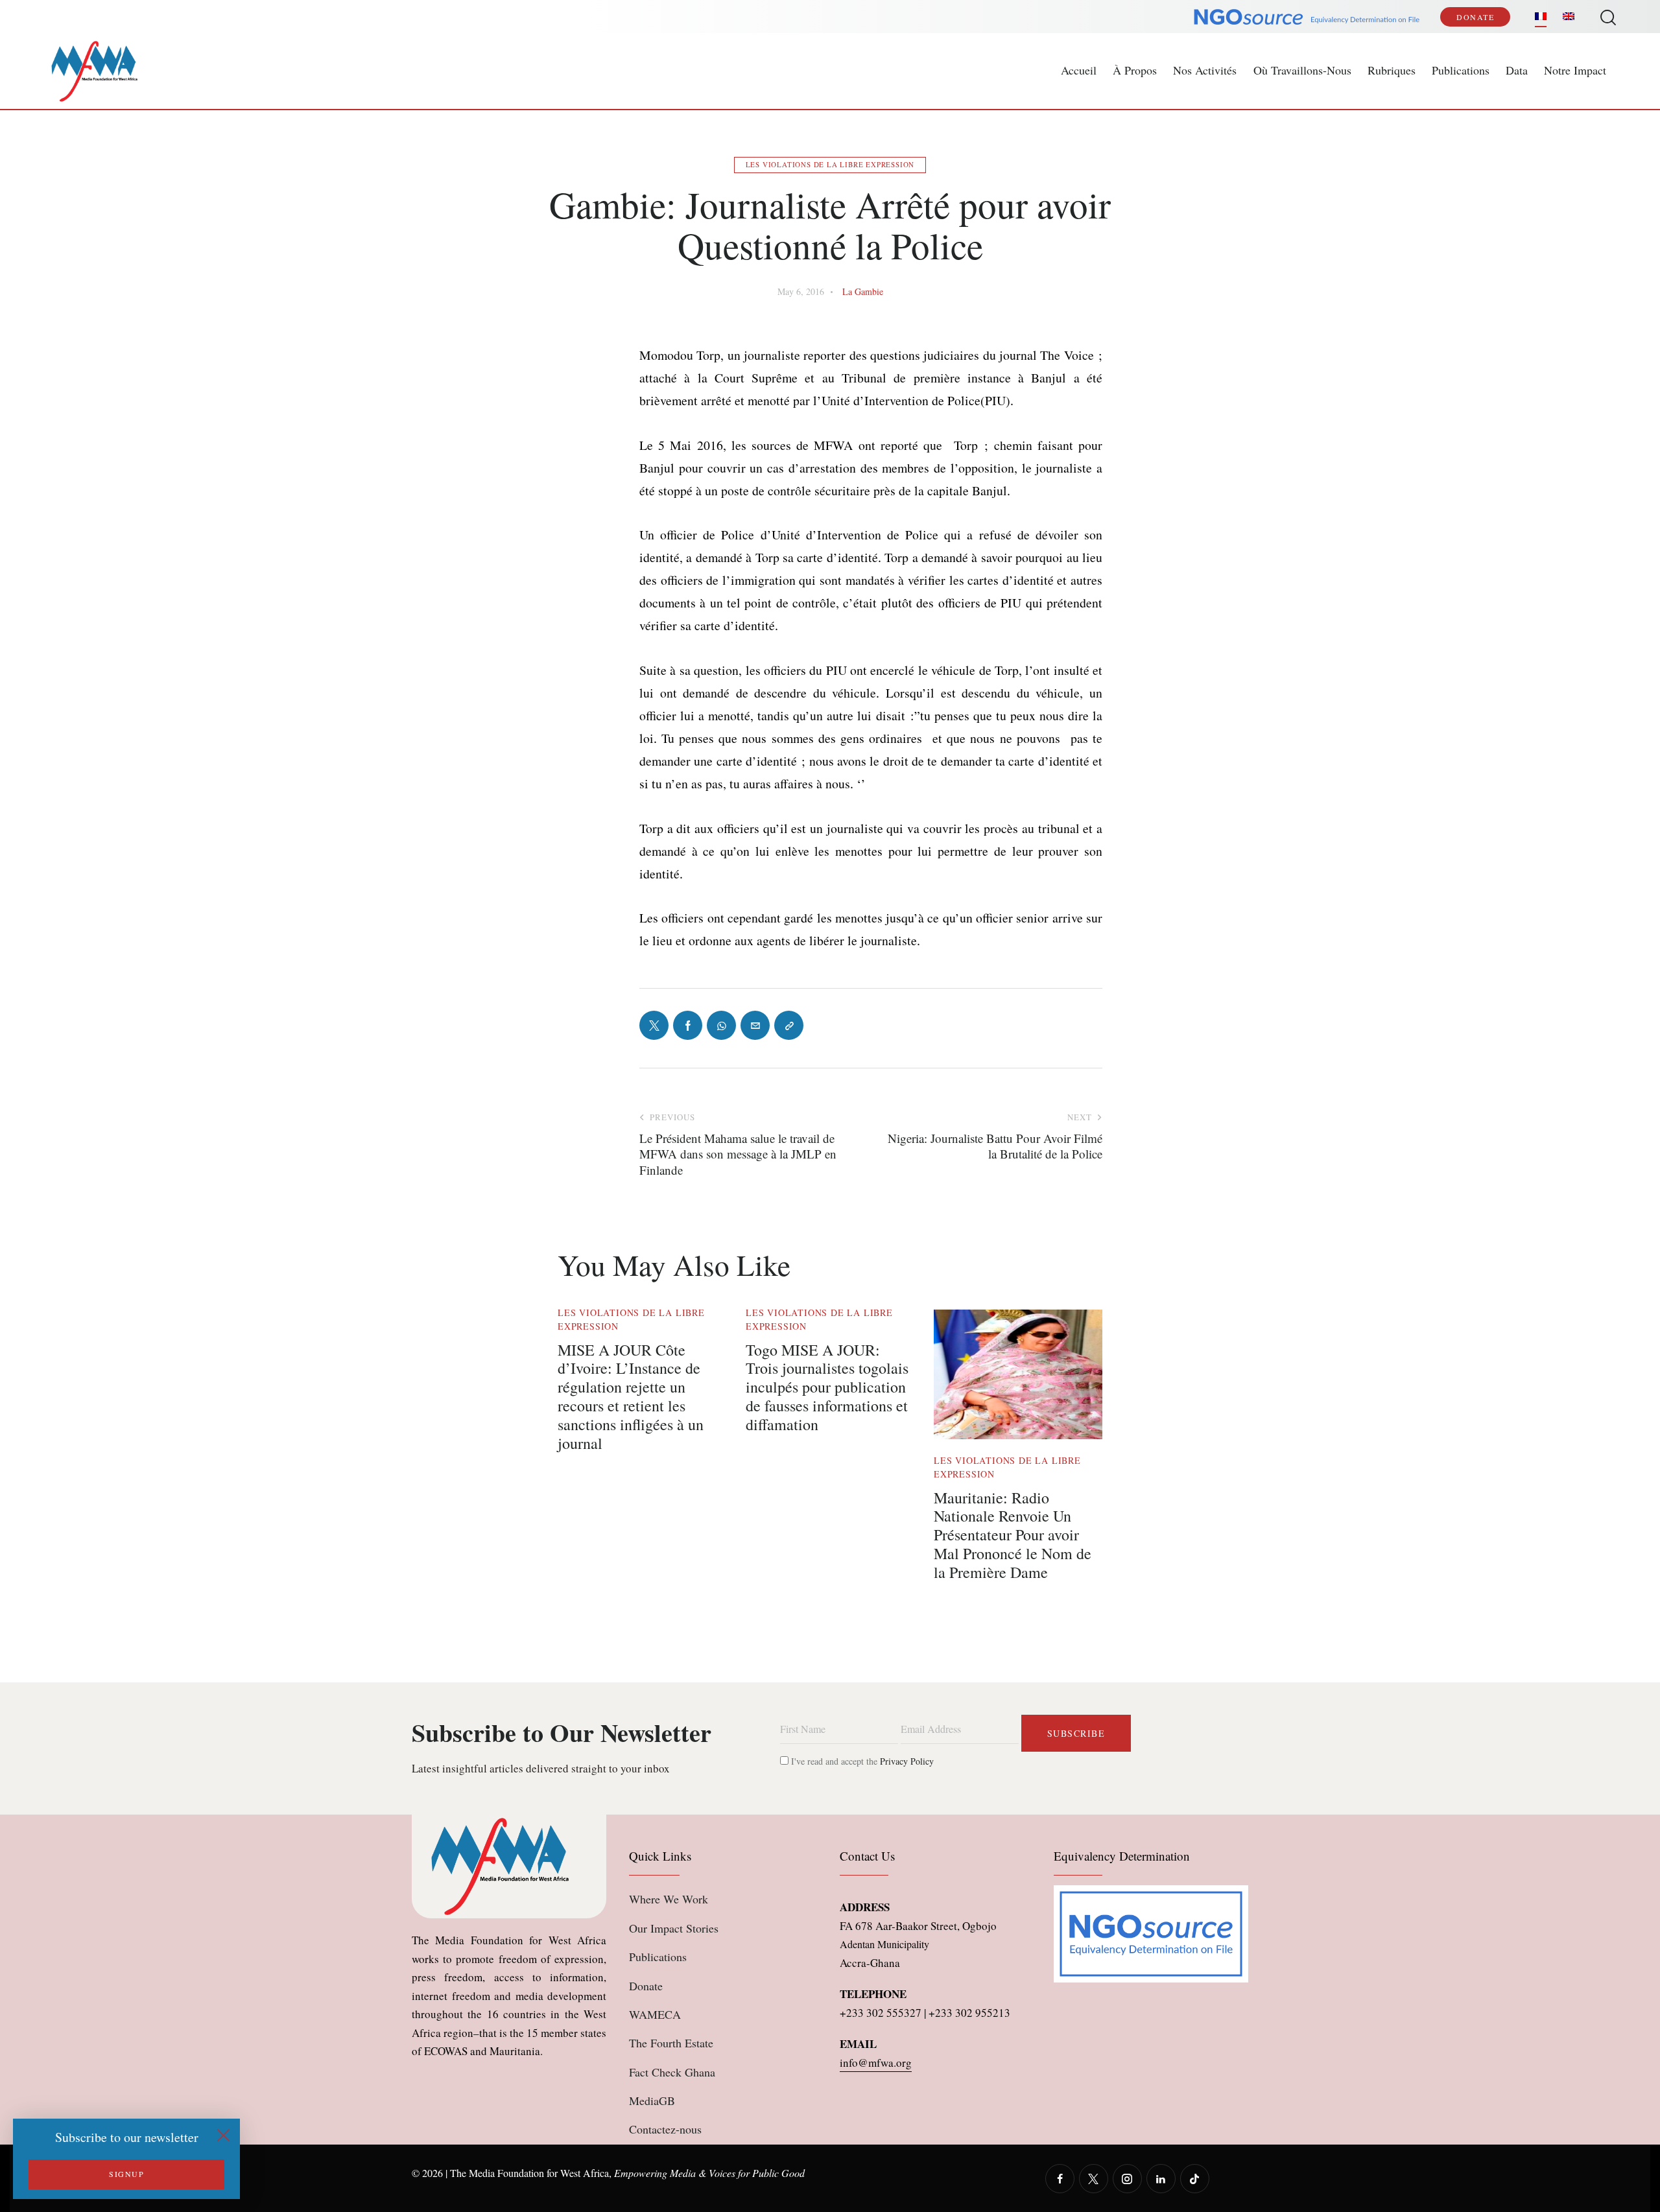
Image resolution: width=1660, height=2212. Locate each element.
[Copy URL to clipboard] (789, 1025)
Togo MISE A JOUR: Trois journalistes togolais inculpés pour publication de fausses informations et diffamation (827, 1387)
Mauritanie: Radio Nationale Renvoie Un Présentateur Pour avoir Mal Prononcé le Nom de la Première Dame (1013, 1535)
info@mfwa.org (876, 2063)
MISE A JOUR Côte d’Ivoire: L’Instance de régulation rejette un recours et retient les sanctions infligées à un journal (631, 1397)
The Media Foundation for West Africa (529, 2173)
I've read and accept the (861, 1761)
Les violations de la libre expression (830, 164)
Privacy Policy (907, 1761)
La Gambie (863, 291)
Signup (126, 2174)
